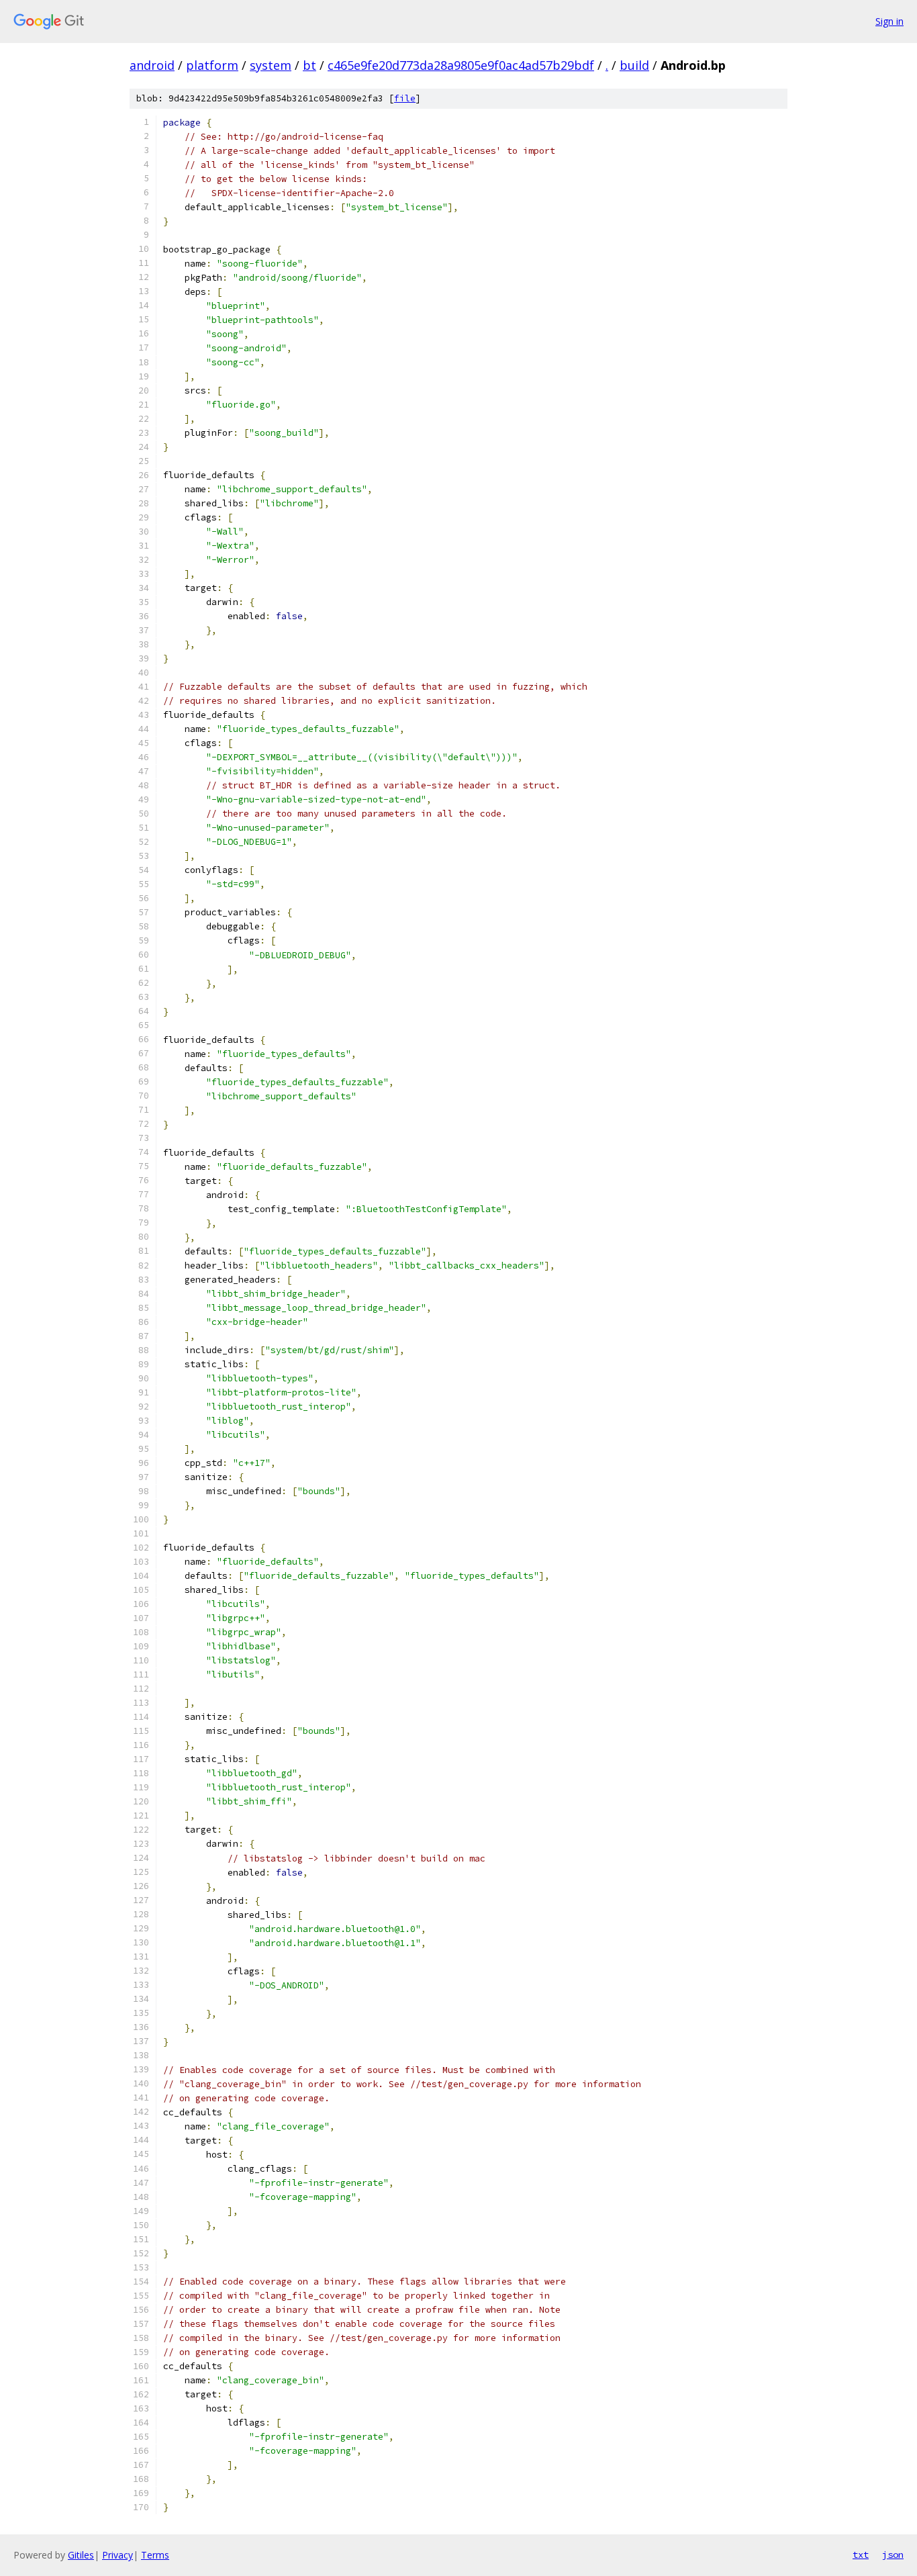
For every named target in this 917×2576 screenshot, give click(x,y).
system (271, 65)
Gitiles (81, 2555)
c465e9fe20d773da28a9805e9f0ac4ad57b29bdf (461, 65)
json (893, 2555)
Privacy (117, 2555)
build (634, 65)
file (405, 98)
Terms (155, 2555)
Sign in (889, 21)
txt (861, 2555)
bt (309, 65)
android (152, 65)
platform (212, 65)
